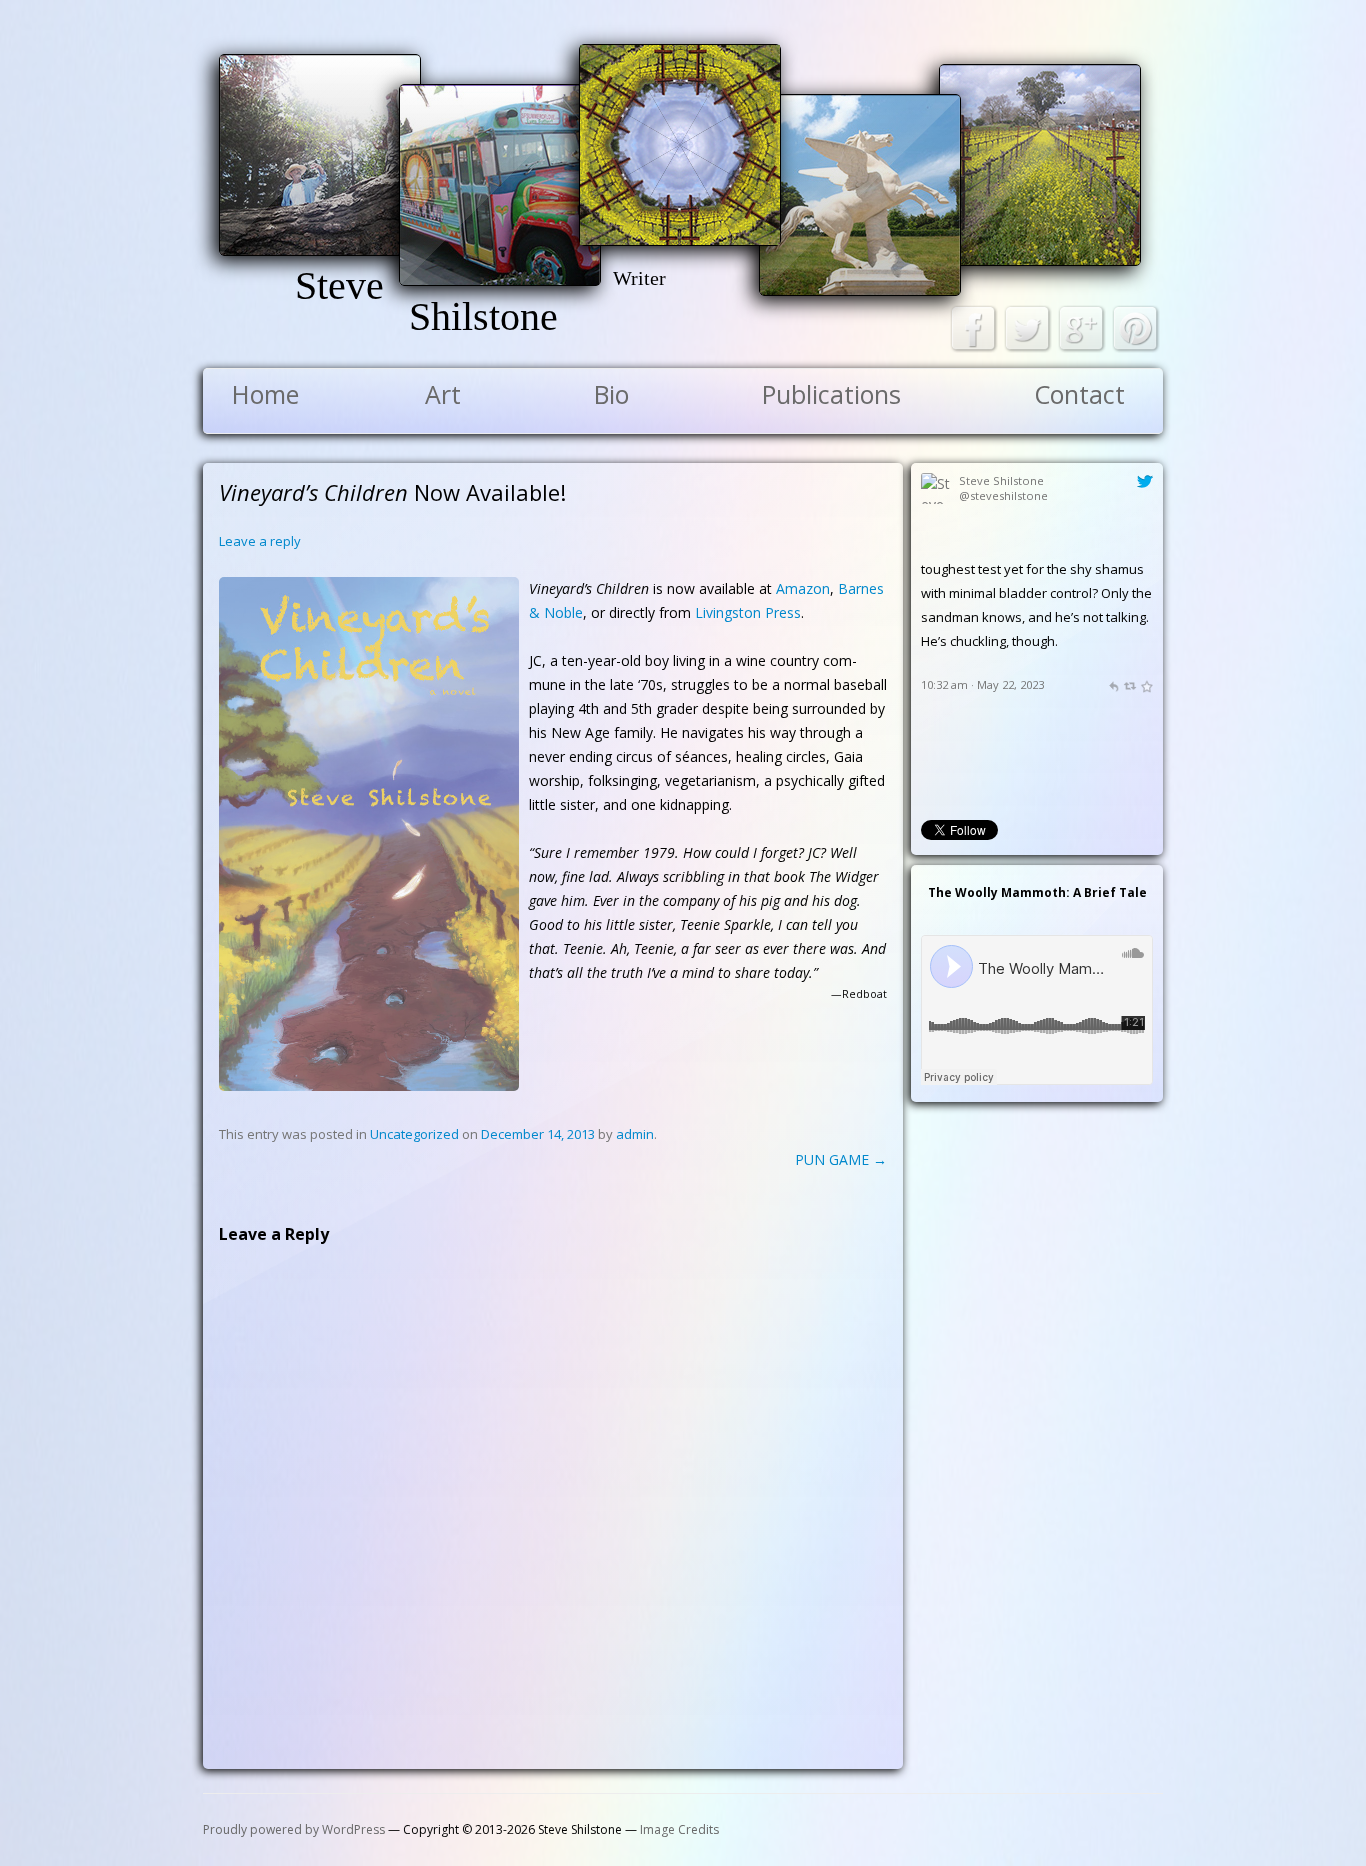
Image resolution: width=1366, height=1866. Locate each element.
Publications (831, 394)
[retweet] (1129, 780)
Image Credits (679, 1829)
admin (635, 1134)
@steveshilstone (1003, 495)
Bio (611, 394)
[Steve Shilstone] (936, 546)
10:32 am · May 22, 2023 (982, 780)
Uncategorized (414, 1134)
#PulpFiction (1032, 569)
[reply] (1113, 780)
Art (443, 394)
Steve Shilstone (1001, 480)
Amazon (803, 588)
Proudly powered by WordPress (294, 1829)
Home (265, 394)
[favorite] (1146, 780)
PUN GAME (841, 1159)
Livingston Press (748, 612)
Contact (1079, 394)
